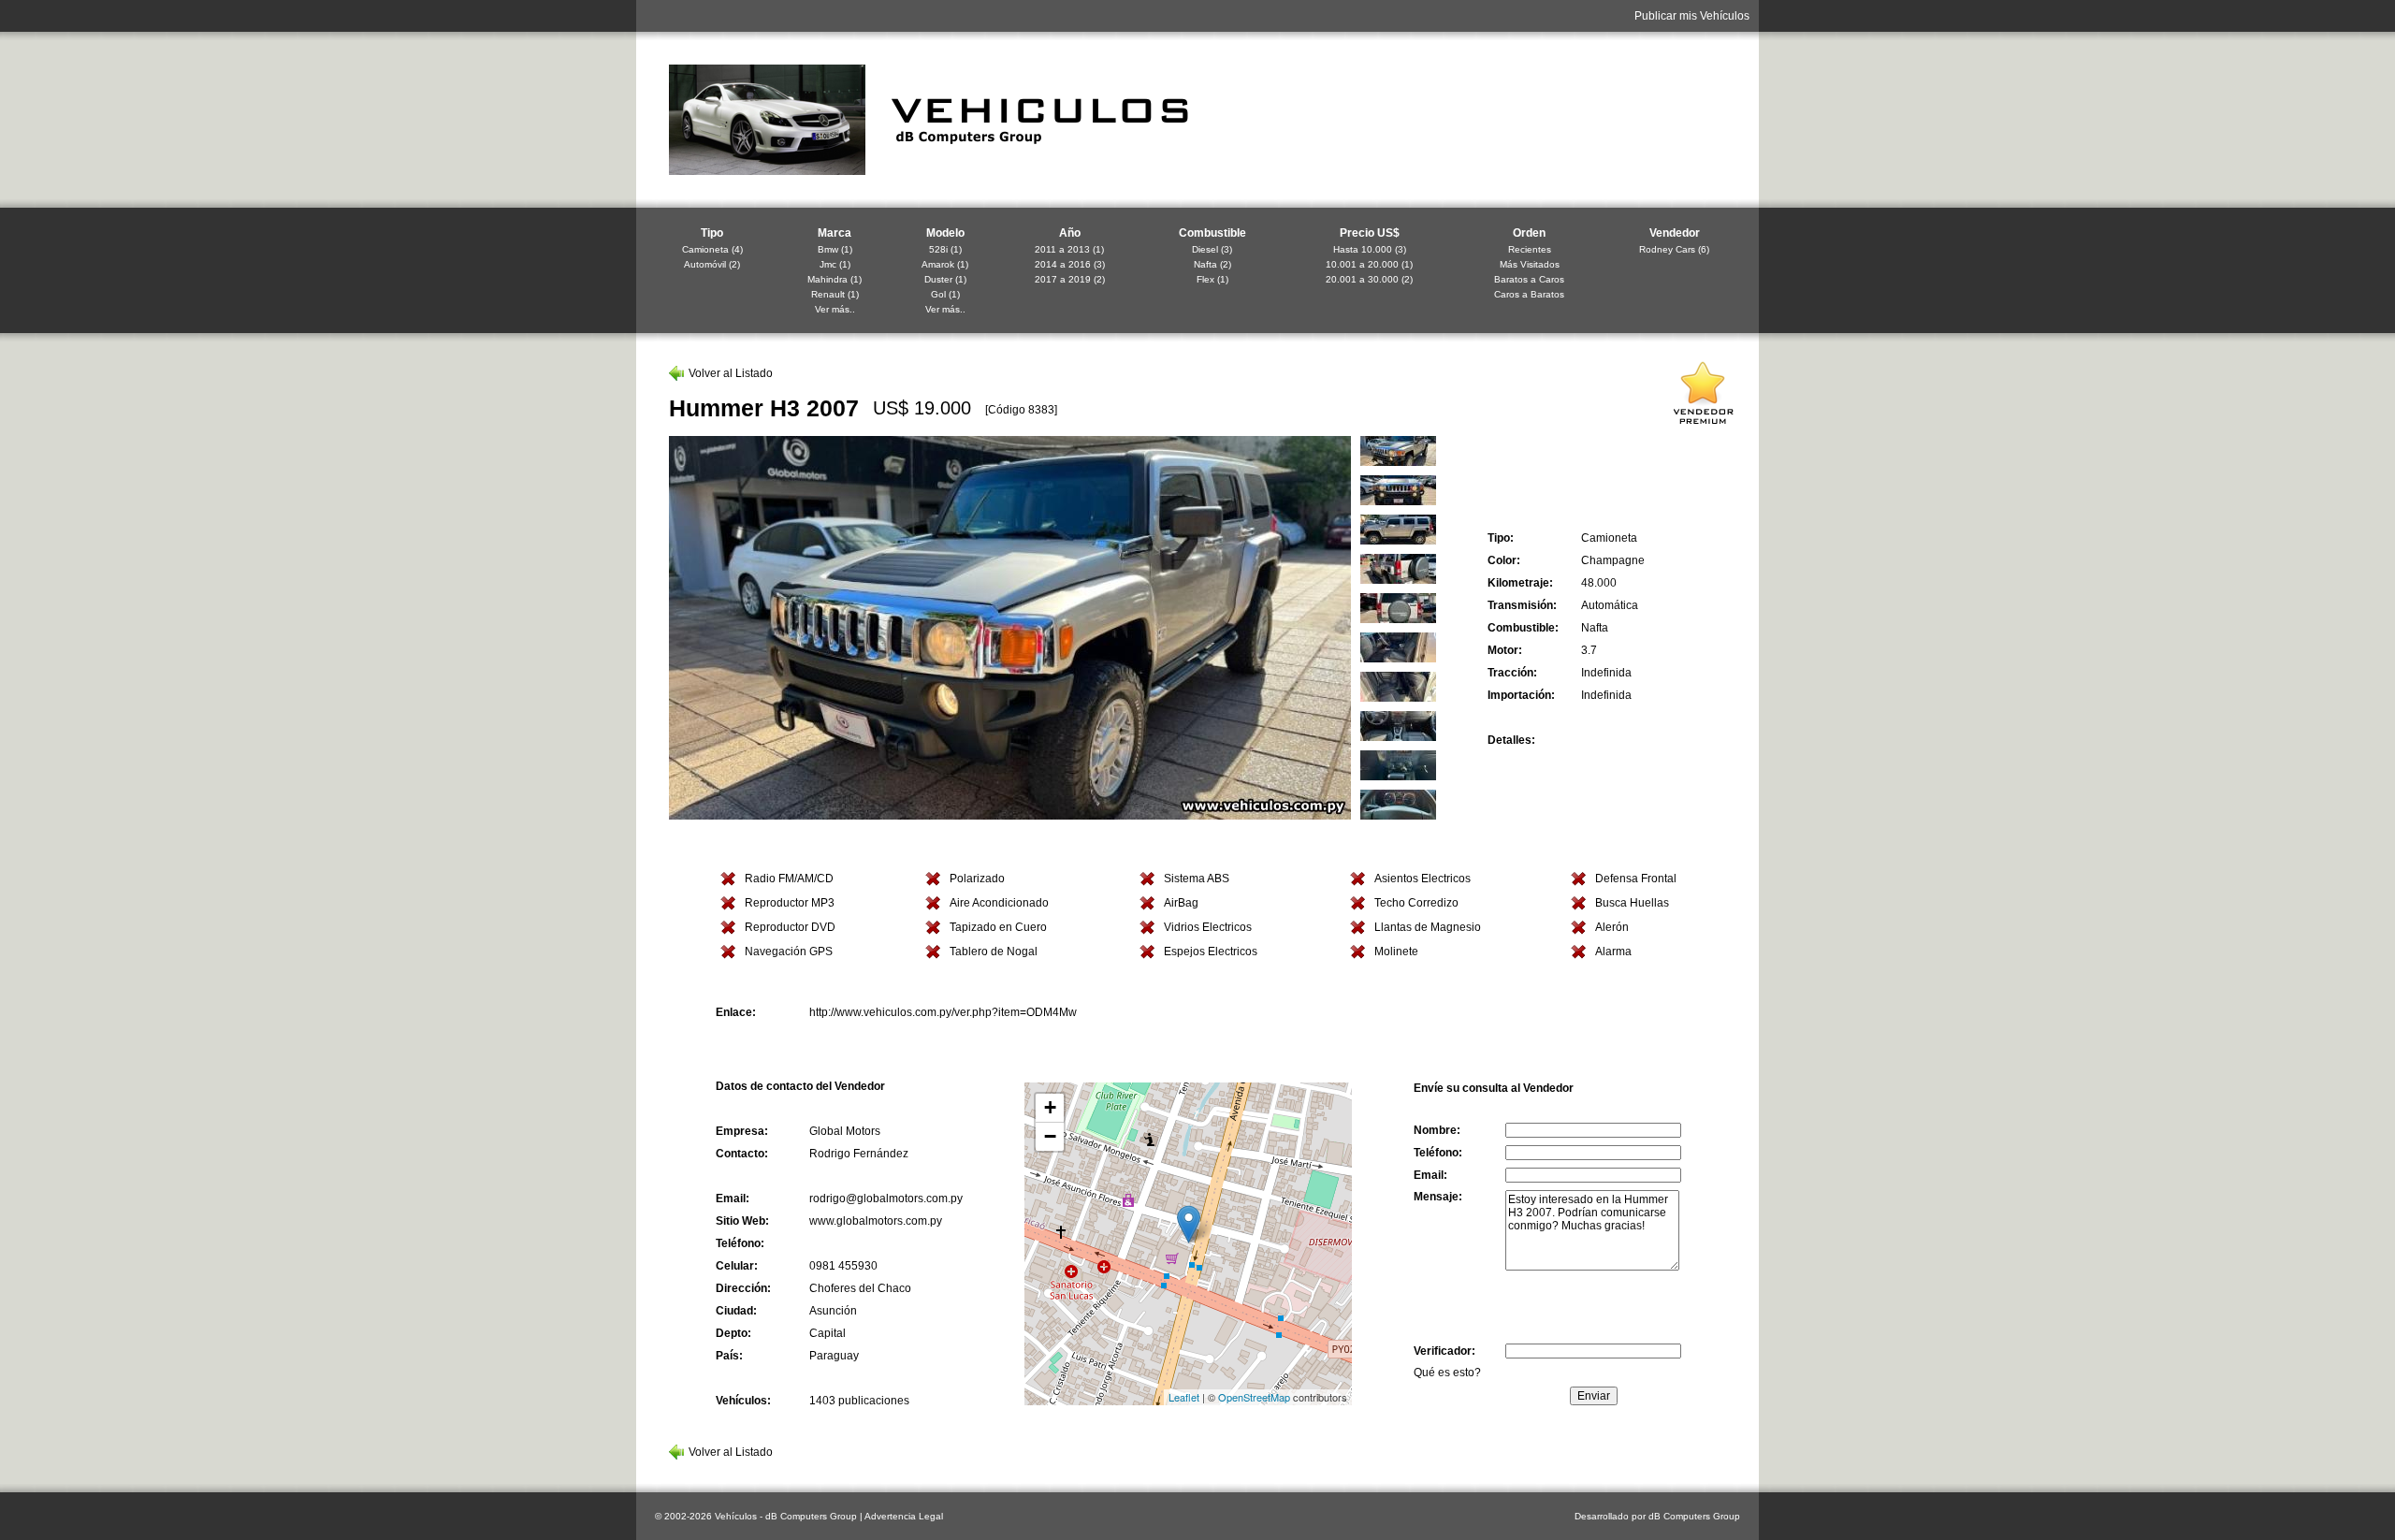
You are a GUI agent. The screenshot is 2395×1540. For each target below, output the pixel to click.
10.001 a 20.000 (1362, 264)
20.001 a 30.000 (1362, 279)
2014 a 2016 (1063, 264)
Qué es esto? (1447, 1373)
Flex (1205, 279)
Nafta (1205, 264)
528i (938, 249)
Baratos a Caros (1529, 279)
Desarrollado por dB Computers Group (1657, 1516)
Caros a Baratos (1529, 294)
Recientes (1530, 249)
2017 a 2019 (1063, 279)
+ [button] (1050, 1107)
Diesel (1205, 249)
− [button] (1050, 1136)
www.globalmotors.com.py (876, 1221)
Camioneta (705, 249)
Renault (828, 294)
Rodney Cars (1667, 249)
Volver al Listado (731, 373)
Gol (938, 294)
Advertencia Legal (904, 1516)
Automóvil (705, 264)
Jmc (828, 264)
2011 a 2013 (1062, 249)
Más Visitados (1530, 264)
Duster (938, 279)
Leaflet (1184, 1397)
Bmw (828, 249)
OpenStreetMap (1254, 1397)
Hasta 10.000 (1363, 249)
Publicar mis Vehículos (1692, 16)
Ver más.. (835, 309)
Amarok (938, 264)
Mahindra (827, 279)
